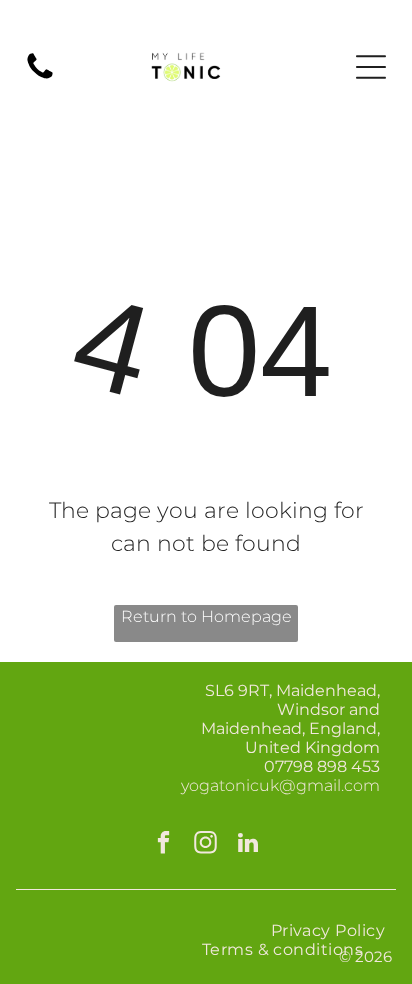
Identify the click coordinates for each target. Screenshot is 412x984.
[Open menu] (371, 67)
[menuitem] (327, 930)
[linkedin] (248, 845)
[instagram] (206, 845)
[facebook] (164, 845)
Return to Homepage (206, 616)
